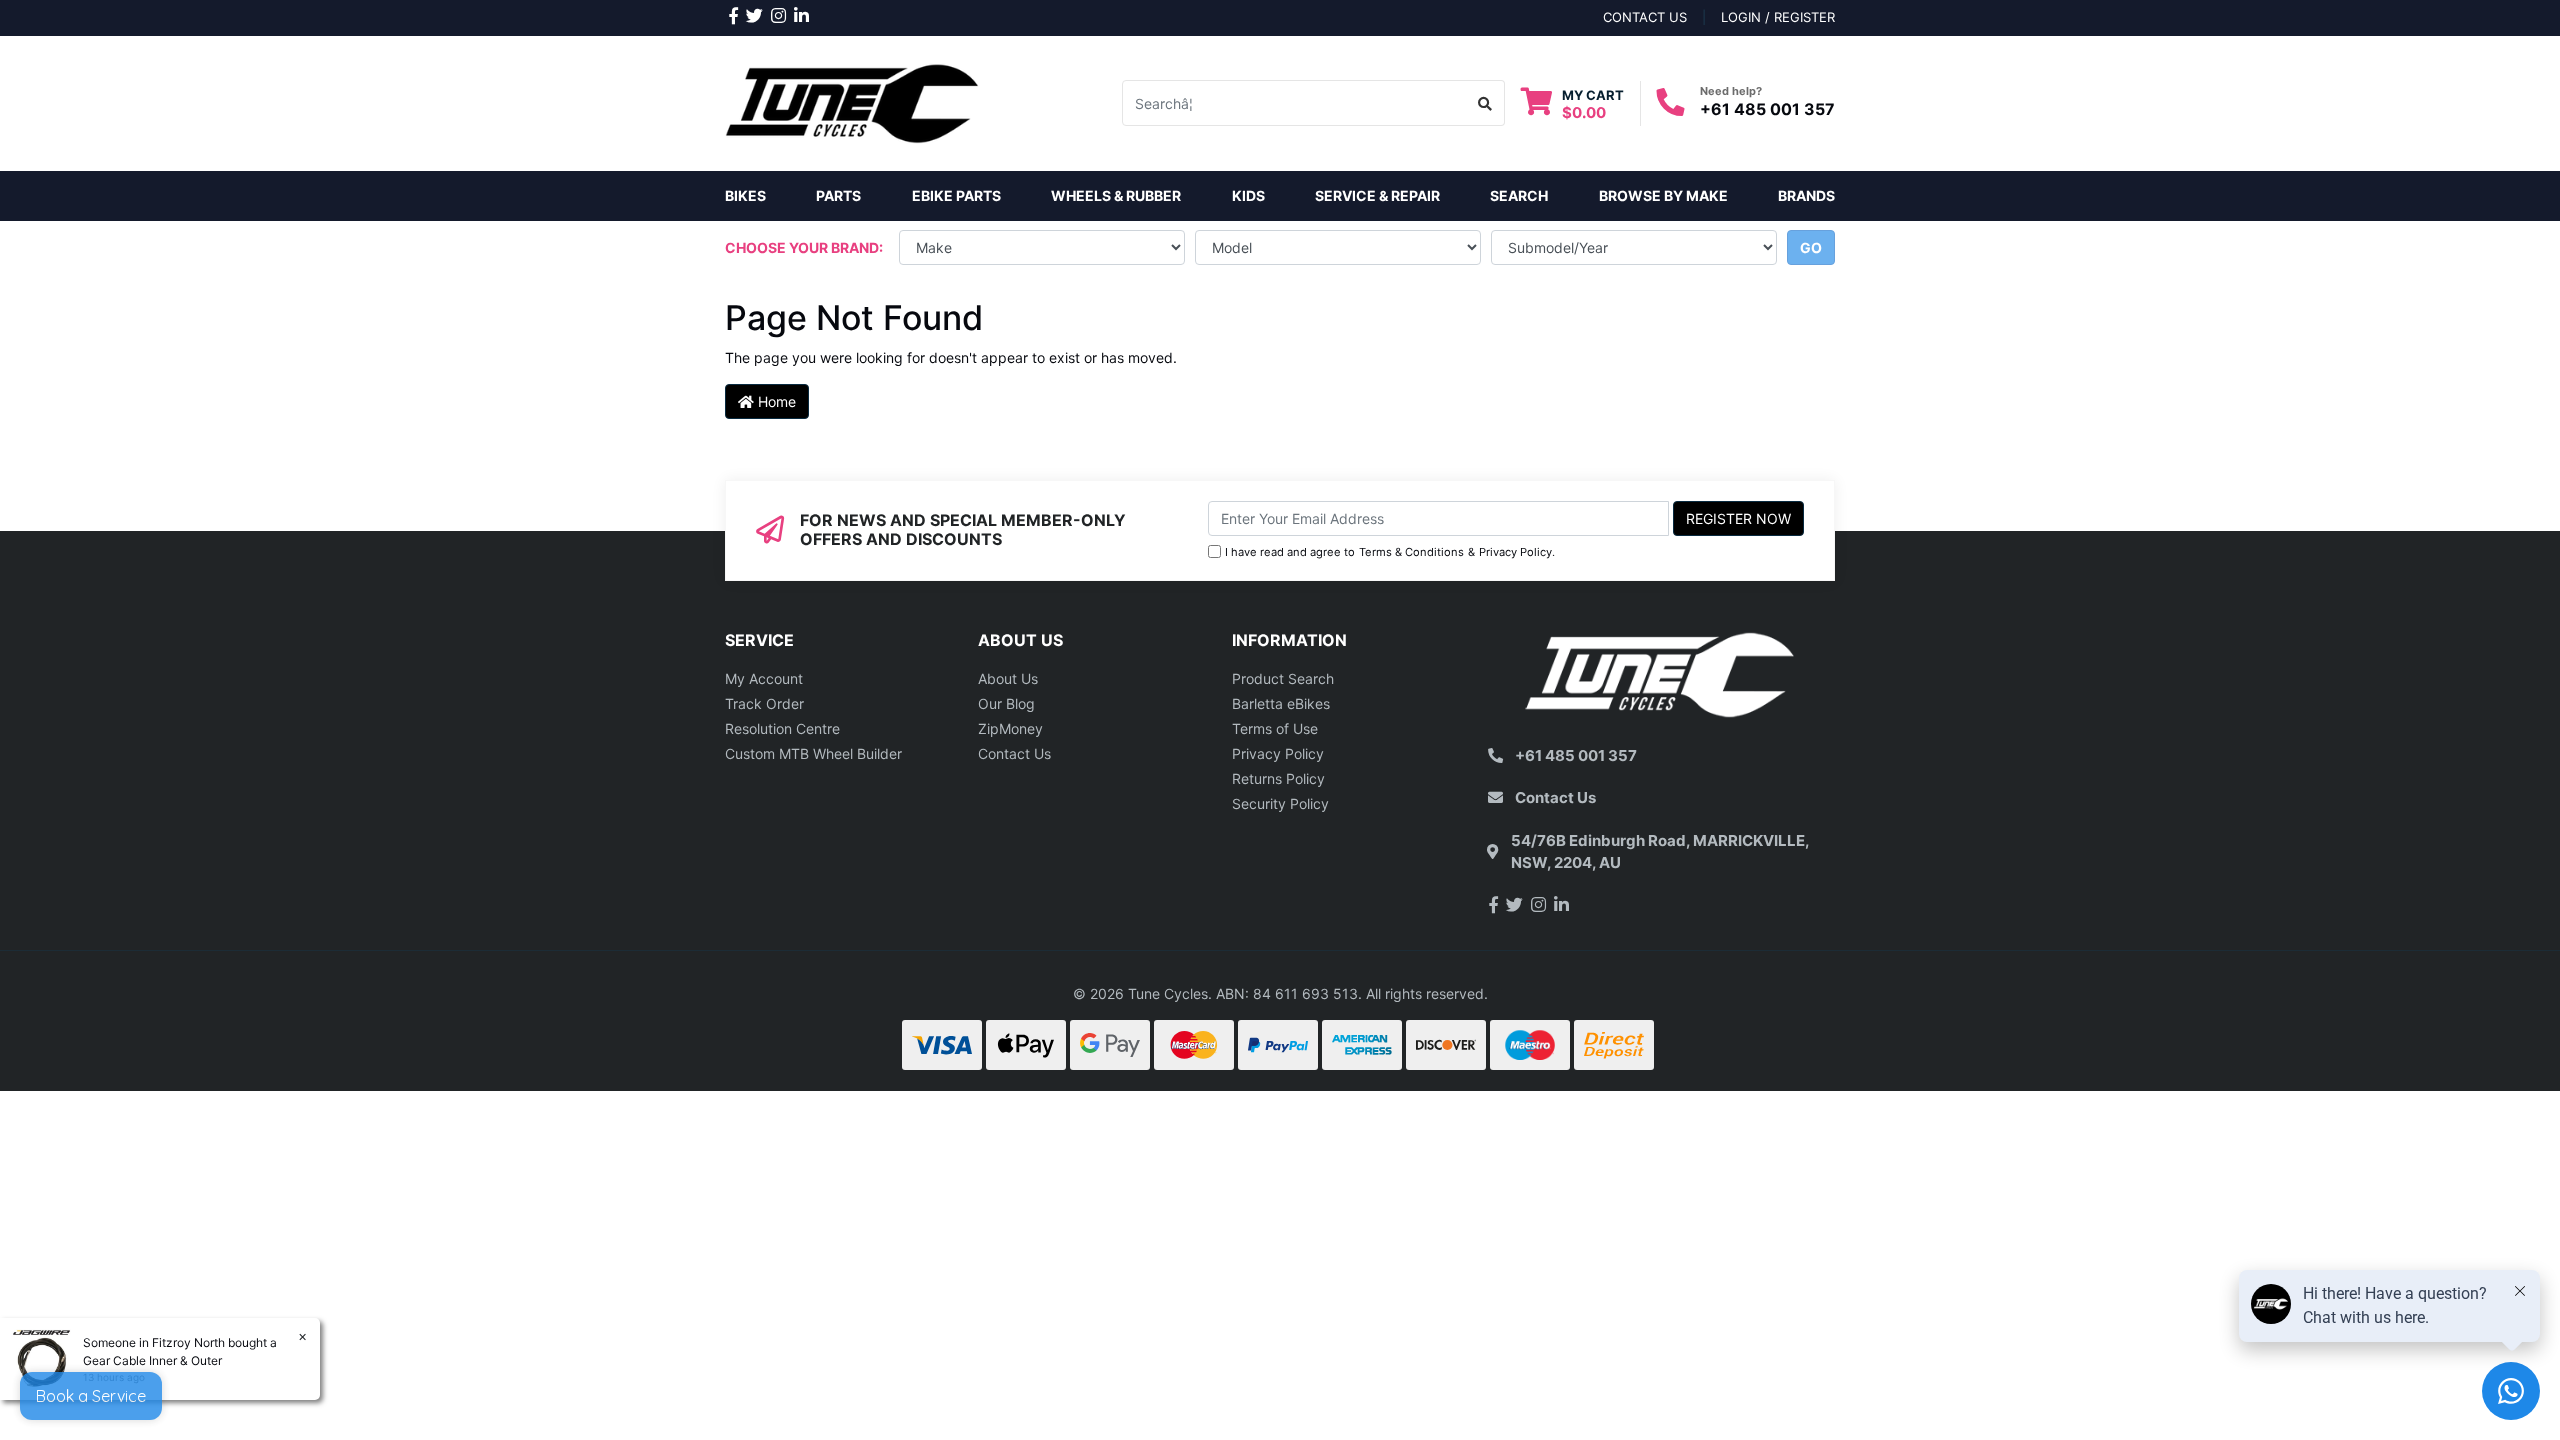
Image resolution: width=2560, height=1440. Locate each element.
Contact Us (1014, 753)
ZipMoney (1010, 728)
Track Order (764, 703)
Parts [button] (838, 195)
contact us (1645, 17)
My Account (764, 678)
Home (775, 401)
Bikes (745, 195)
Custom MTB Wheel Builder (813, 753)
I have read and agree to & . (1390, 552)
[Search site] (1485, 103)
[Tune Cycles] (852, 101)
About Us (1008, 678)
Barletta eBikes (1281, 703)
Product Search (1283, 678)
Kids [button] (1248, 195)
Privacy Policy (1515, 552)
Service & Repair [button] (1377, 195)
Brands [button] (1806, 195)
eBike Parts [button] (956, 195)
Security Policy (1280, 803)
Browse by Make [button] (1663, 195)
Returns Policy (1278, 778)
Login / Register (1778, 17)
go (1811, 247)
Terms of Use (1275, 728)
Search (1519, 195)
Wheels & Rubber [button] (1116, 195)
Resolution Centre (782, 728)
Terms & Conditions (1411, 552)
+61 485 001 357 (1767, 109)
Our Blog (1006, 703)
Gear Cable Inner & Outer (152, 1360)
